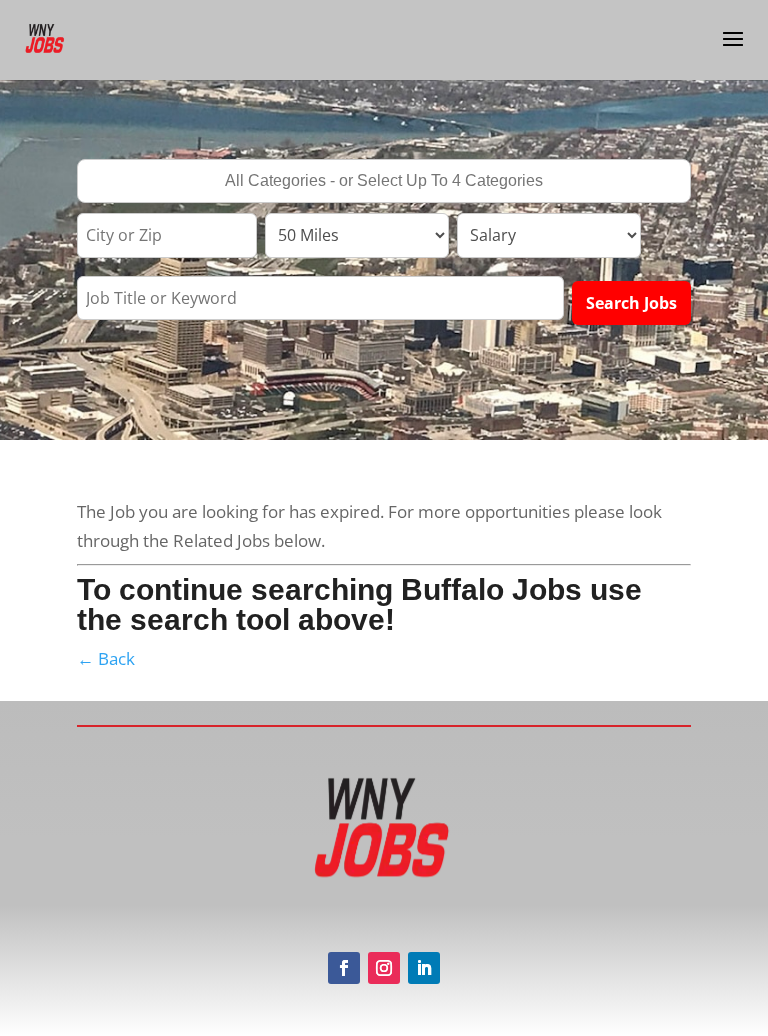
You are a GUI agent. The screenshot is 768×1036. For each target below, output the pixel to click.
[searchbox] (384, 183)
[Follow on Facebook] (344, 968)
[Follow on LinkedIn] (424, 968)
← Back (106, 658)
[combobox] (384, 181)
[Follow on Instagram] (384, 968)
